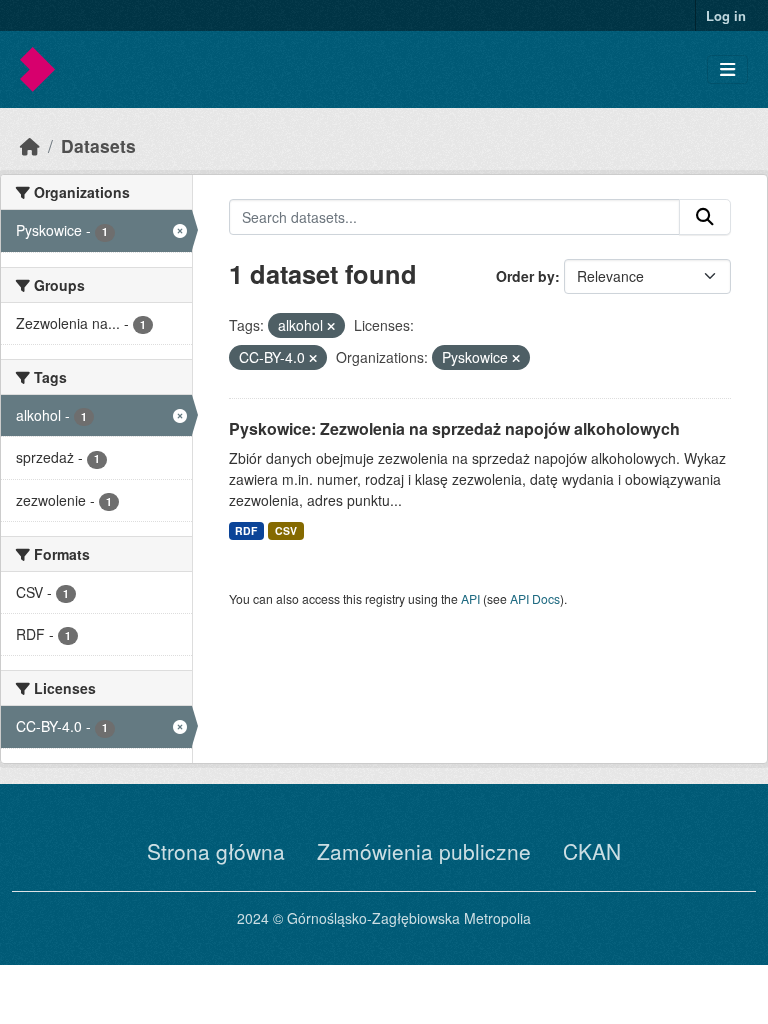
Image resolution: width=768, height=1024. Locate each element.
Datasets (98, 145)
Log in (726, 15)
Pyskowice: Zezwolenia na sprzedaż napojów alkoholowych (454, 428)
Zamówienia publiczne (424, 851)
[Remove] (331, 326)
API (470, 598)
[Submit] (705, 217)
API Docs (535, 598)
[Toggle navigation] (727, 69)
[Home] (30, 145)
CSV (286, 530)
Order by (525, 276)
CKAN (592, 851)
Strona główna (216, 851)
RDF (246, 530)
